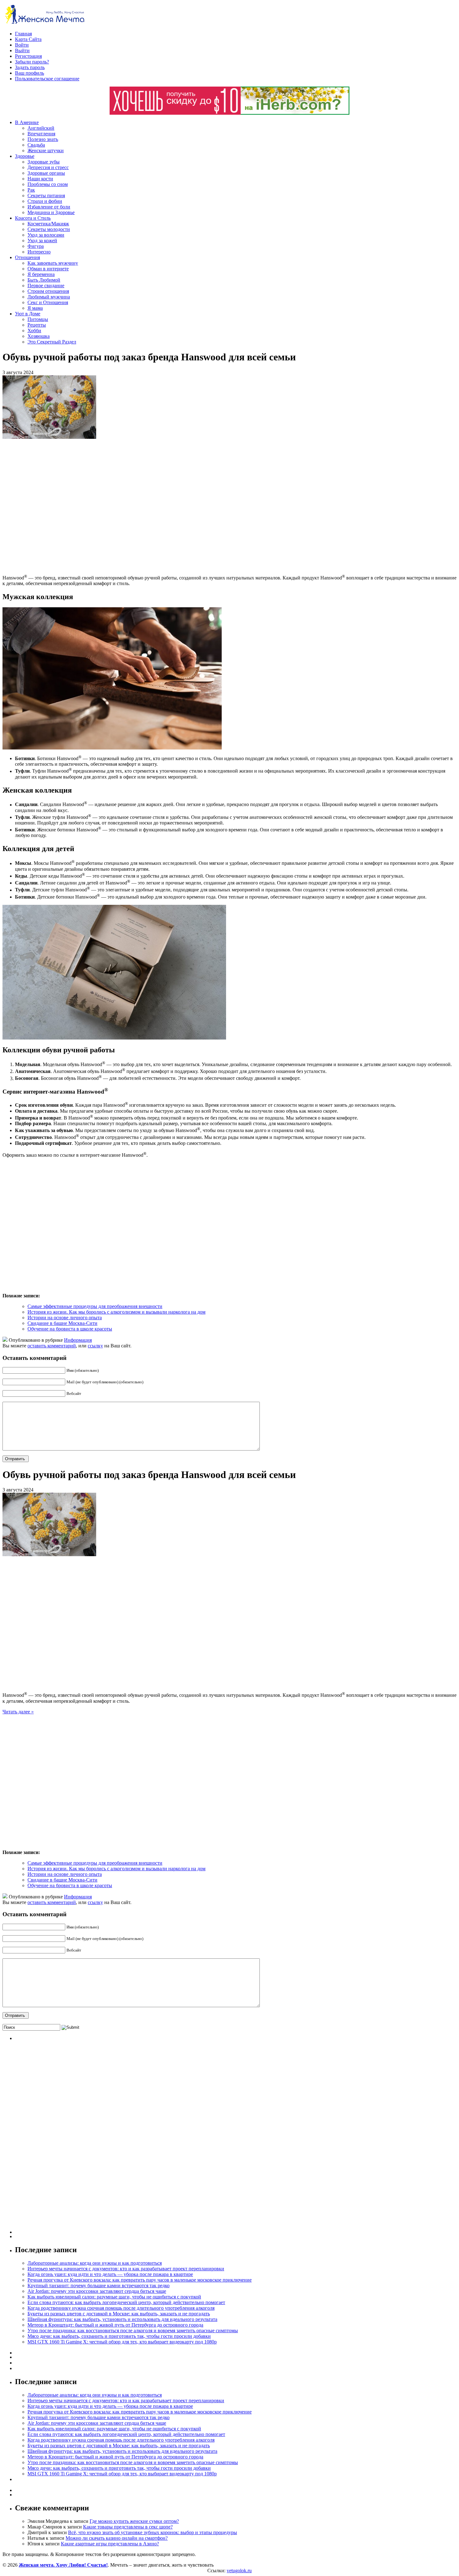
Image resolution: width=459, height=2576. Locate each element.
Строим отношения (48, 291)
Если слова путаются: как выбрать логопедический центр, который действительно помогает (126, 2302)
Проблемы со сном (48, 184)
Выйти (22, 50)
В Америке (27, 122)
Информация (78, 1340)
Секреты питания (46, 195)
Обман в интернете (48, 269)
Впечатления (41, 134)
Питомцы (38, 319)
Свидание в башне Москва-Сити (62, 1323)
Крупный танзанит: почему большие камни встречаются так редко (99, 2285)
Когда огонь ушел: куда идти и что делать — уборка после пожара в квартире (110, 2274)
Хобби (34, 331)
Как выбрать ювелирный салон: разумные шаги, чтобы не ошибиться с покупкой (114, 2297)
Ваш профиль (30, 73)
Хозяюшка (39, 336)
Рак (31, 190)
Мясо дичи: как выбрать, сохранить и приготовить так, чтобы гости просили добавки (119, 2336)
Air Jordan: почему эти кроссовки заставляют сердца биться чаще (97, 2291)
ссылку (95, 1346)
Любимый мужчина (49, 297)
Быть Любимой (44, 280)
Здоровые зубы (44, 162)
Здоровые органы (46, 173)
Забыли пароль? (32, 62)
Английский (41, 128)
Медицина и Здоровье (51, 212)
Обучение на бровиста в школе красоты (70, 1329)
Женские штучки (46, 150)
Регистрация (28, 56)
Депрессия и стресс (48, 167)
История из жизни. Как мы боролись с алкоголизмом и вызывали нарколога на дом (116, 1312)
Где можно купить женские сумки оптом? (134, 2521)
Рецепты (37, 325)
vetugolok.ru (239, 2571)
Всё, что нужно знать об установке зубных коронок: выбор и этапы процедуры (153, 2532)
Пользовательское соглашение (47, 79)
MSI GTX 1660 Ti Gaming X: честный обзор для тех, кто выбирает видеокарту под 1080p (122, 2342)
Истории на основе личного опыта (65, 1318)
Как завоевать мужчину (53, 263)
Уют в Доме (28, 314)
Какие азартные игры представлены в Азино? (110, 2544)
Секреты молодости (49, 229)
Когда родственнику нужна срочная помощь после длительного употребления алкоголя (121, 2308)
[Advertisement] (93, 506)
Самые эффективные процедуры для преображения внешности (95, 1306)
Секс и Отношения (48, 302)
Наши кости (40, 179)
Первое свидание (46, 286)
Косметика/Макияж (48, 224)
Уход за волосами (46, 235)
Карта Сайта (28, 39)
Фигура (36, 246)
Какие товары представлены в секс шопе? (128, 2527)
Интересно (39, 252)
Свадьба (36, 145)
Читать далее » (18, 1712)
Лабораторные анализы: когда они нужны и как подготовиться (95, 2263)
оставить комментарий (52, 1346)
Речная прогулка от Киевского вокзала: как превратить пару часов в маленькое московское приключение (140, 2280)
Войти (22, 45)
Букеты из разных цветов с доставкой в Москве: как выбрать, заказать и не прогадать (119, 2314)
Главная (23, 34)
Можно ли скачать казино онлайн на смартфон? (117, 2538)
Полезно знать (43, 139)
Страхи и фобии (45, 201)
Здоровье (25, 156)
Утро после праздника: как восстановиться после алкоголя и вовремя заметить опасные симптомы (133, 2330)
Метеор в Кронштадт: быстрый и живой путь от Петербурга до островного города (115, 2325)
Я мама (35, 308)
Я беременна (41, 274)
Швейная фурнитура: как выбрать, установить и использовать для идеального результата (122, 2319)
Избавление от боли (49, 207)
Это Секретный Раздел (52, 342)
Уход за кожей (42, 241)
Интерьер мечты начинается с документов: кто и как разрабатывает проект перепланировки (126, 2269)
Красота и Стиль (33, 218)
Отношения (27, 257)
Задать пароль (30, 67)
